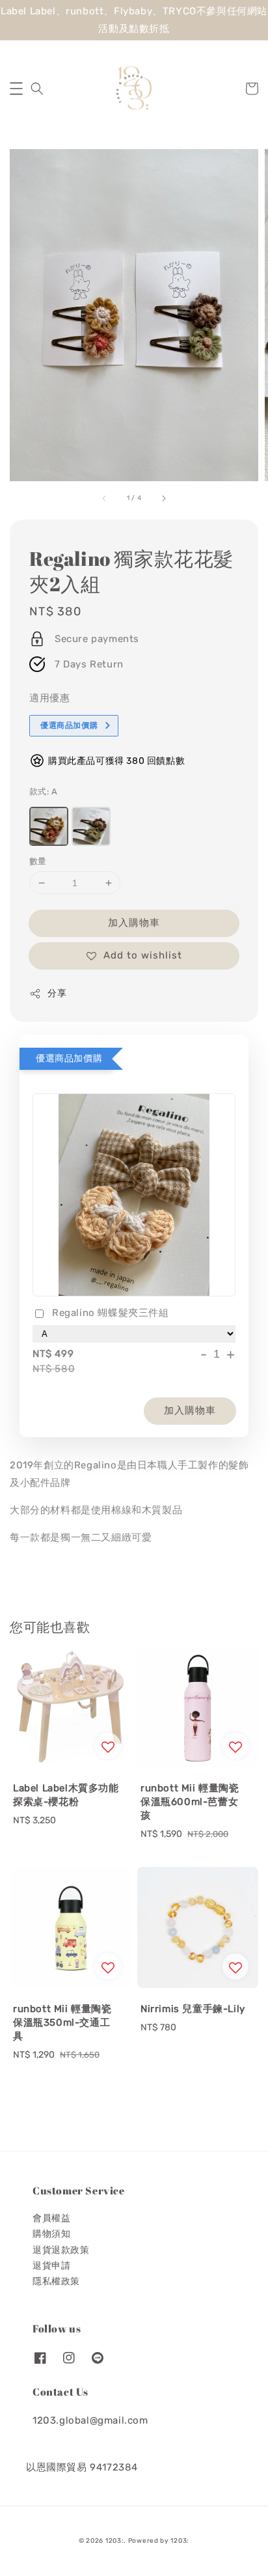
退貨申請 (51, 2266)
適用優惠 (49, 698)
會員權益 (51, 2218)
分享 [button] (57, 993)
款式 (43, 791)
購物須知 (51, 2234)
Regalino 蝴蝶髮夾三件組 (111, 1313)
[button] (16, 89)
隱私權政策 (56, 2281)
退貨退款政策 (61, 2250)
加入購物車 (134, 923)
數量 (38, 861)
